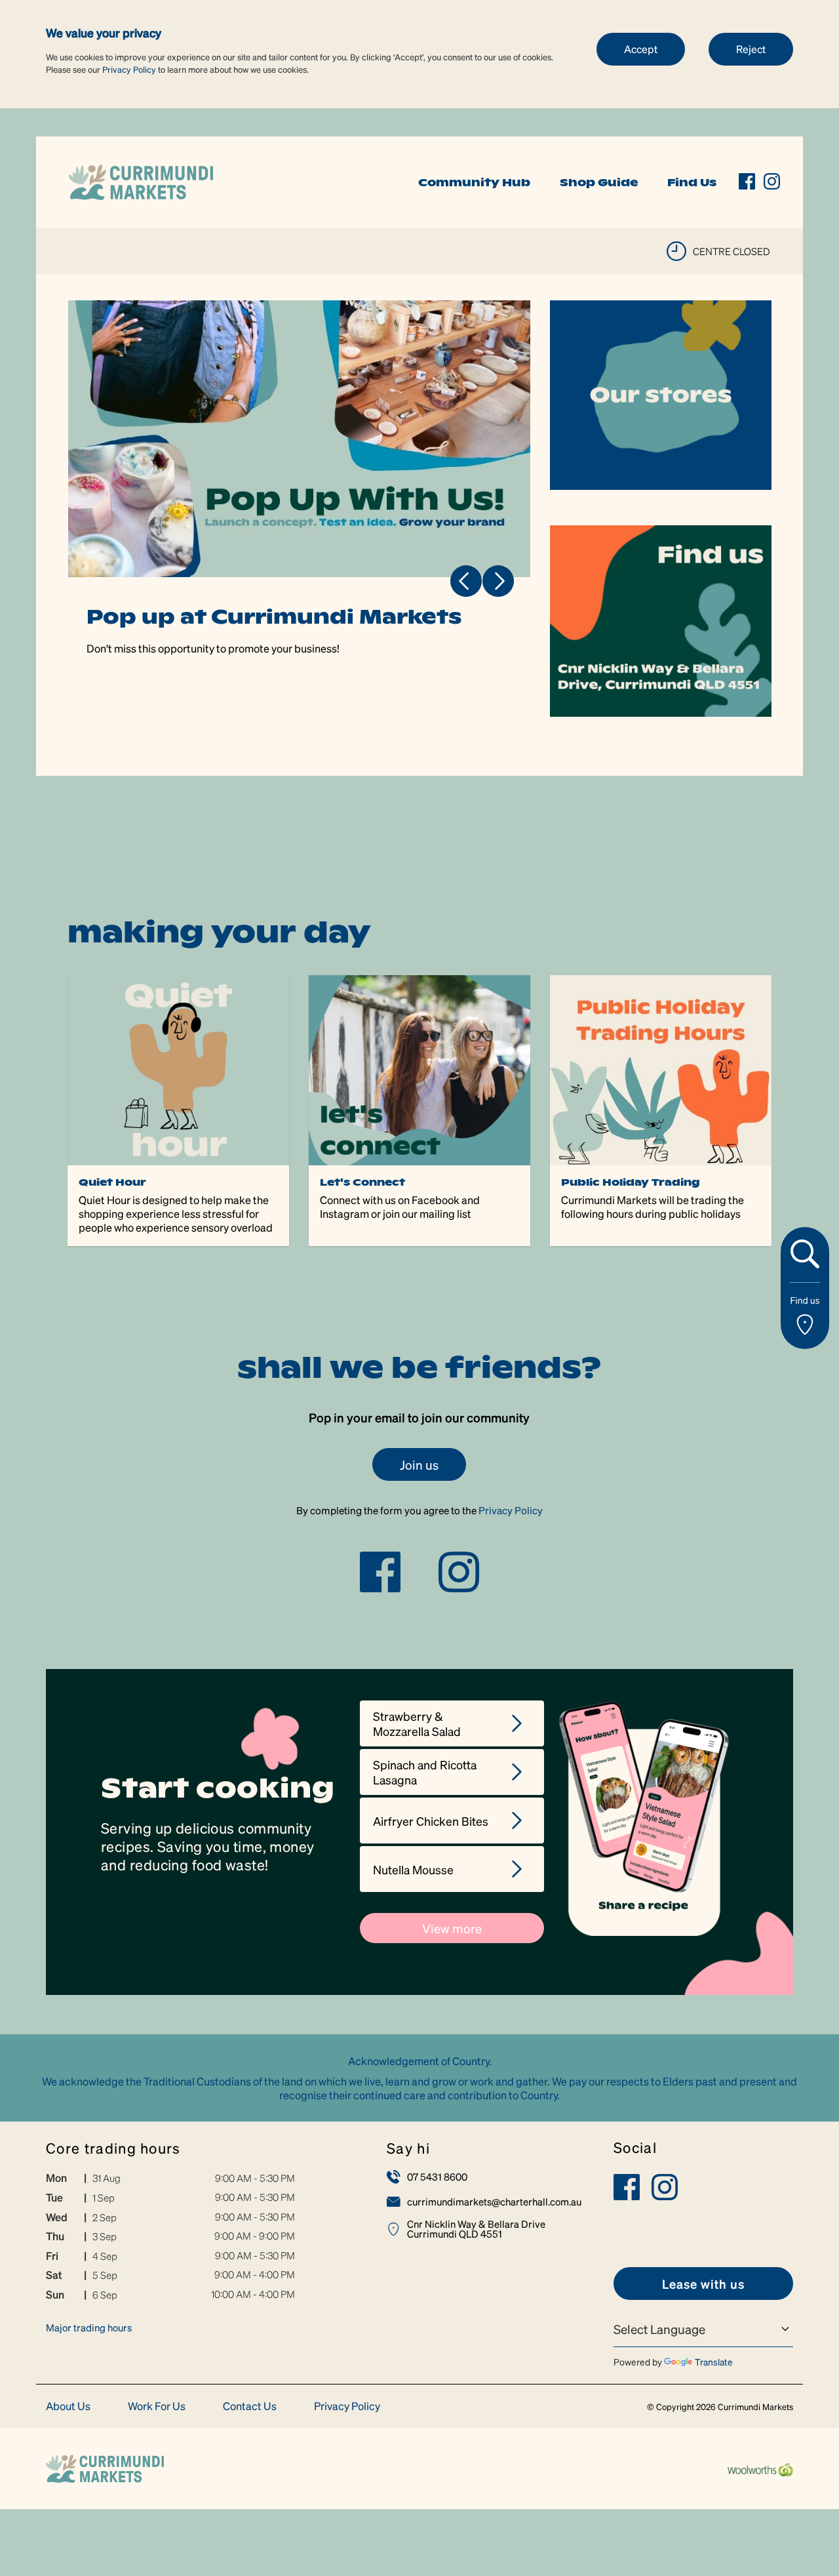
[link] (141, 181)
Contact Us (250, 2406)
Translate (714, 2362)
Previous (466, 581)
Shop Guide (599, 182)
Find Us (692, 182)
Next (498, 581)
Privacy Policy (129, 69)
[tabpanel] (300, 509)
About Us (68, 2406)
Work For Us (157, 2406)
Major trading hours (89, 2327)
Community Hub (474, 182)
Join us (419, 1464)
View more (452, 1928)
